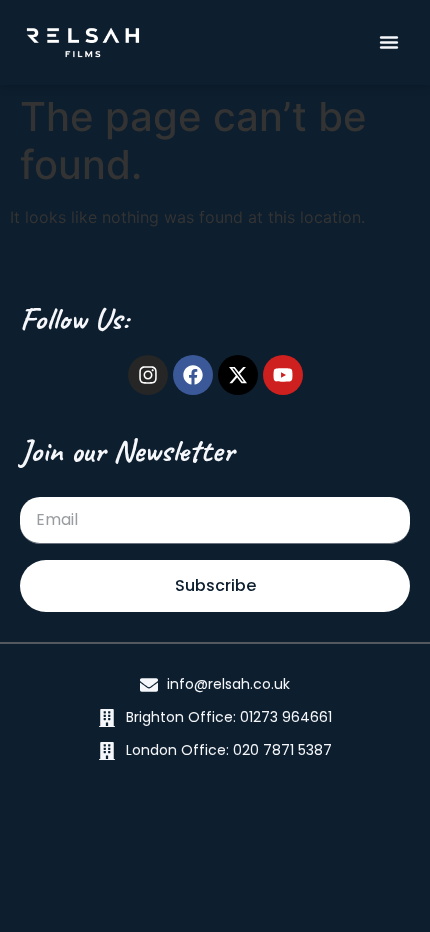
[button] (389, 42)
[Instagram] (148, 375)
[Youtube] (283, 375)
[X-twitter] (238, 375)
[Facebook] (193, 375)
